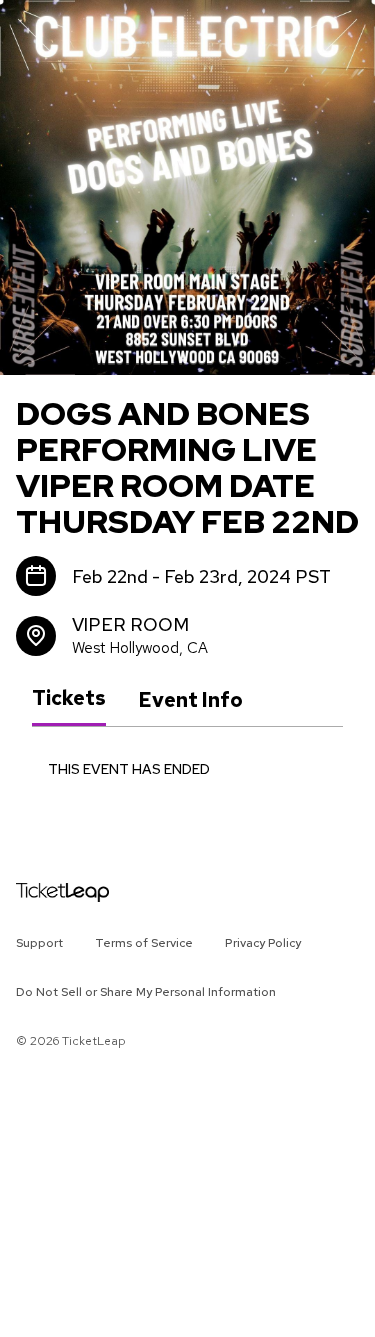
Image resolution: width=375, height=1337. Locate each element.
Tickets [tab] (69, 699)
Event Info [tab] (190, 700)
